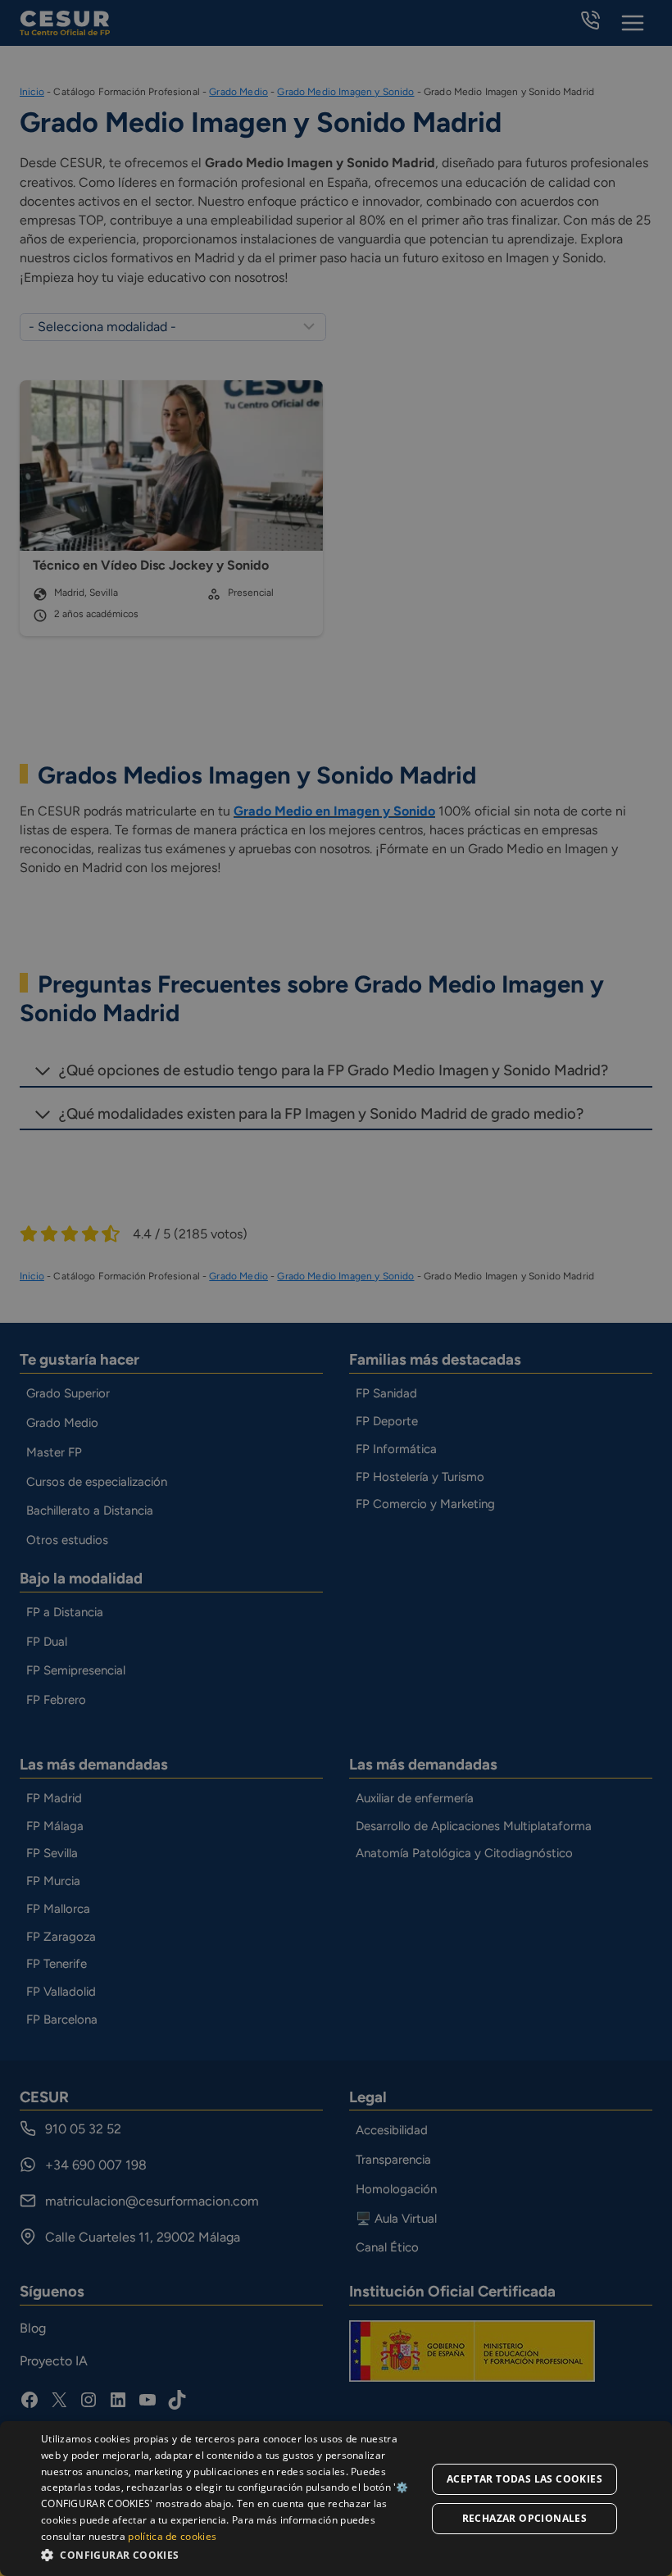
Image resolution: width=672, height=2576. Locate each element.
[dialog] (336, 2499)
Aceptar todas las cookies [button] (524, 2479)
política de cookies (172, 2536)
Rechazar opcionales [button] (525, 2518)
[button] (230, 2554)
